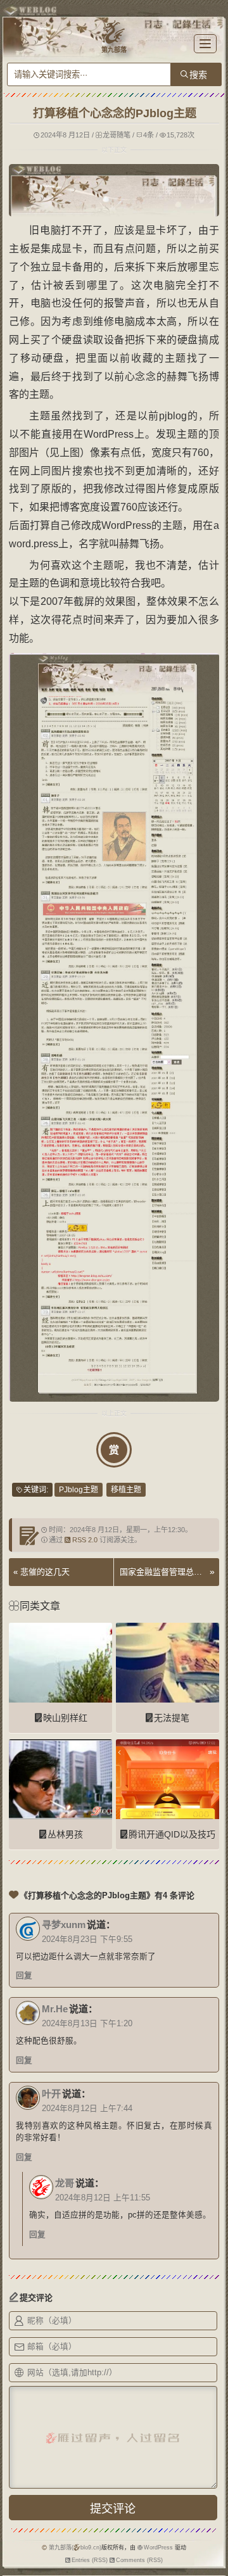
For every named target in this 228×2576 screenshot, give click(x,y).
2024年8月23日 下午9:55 (87, 1939)
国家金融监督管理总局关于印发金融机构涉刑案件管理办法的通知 (163, 1572)
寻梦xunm (64, 1925)
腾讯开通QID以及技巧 (172, 1834)
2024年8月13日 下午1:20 (87, 2024)
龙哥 (65, 2183)
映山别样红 (65, 1718)
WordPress (158, 2547)
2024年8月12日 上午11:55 (103, 2198)
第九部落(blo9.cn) (75, 2547)
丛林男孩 (65, 1834)
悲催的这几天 (45, 1572)
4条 (149, 135)
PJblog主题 (79, 1490)
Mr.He (55, 2009)
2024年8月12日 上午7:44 (87, 2109)
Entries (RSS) (90, 2560)
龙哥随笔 (117, 135)
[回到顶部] (212, 2537)
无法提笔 (172, 1718)
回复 (24, 1976)
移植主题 (126, 1490)
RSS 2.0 (85, 1540)
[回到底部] (212, 2560)
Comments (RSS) (139, 2560)
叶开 (51, 2094)
